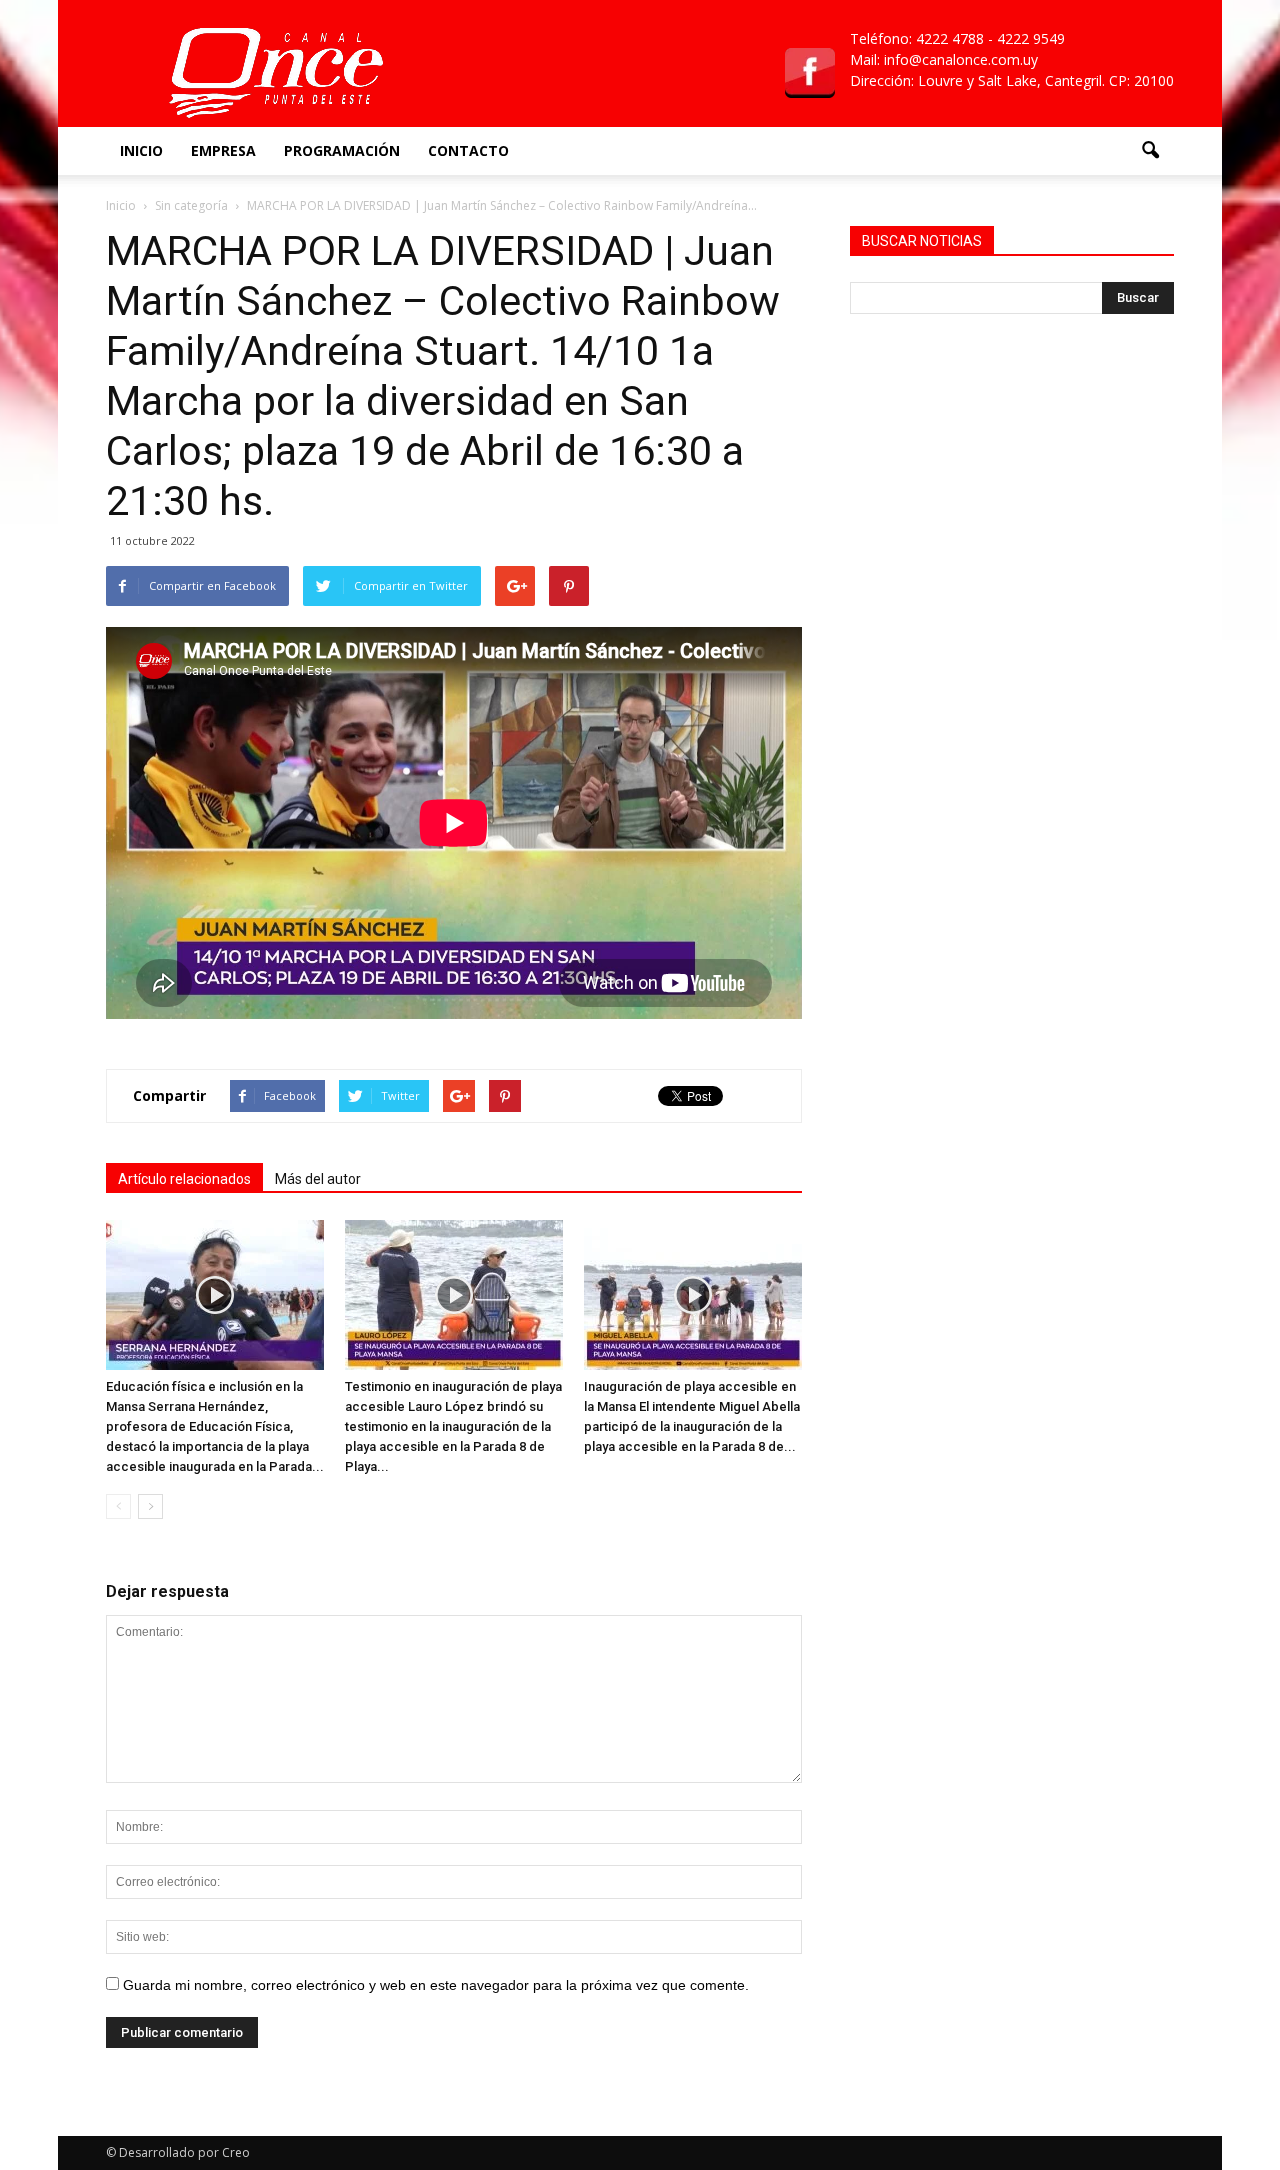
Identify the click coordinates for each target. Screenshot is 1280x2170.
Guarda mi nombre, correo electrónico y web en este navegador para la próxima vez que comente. (436, 1985)
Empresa (223, 150)
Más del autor (318, 1179)
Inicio (141, 150)
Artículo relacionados (184, 1179)
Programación (342, 150)
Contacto (468, 150)
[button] (1150, 151)
